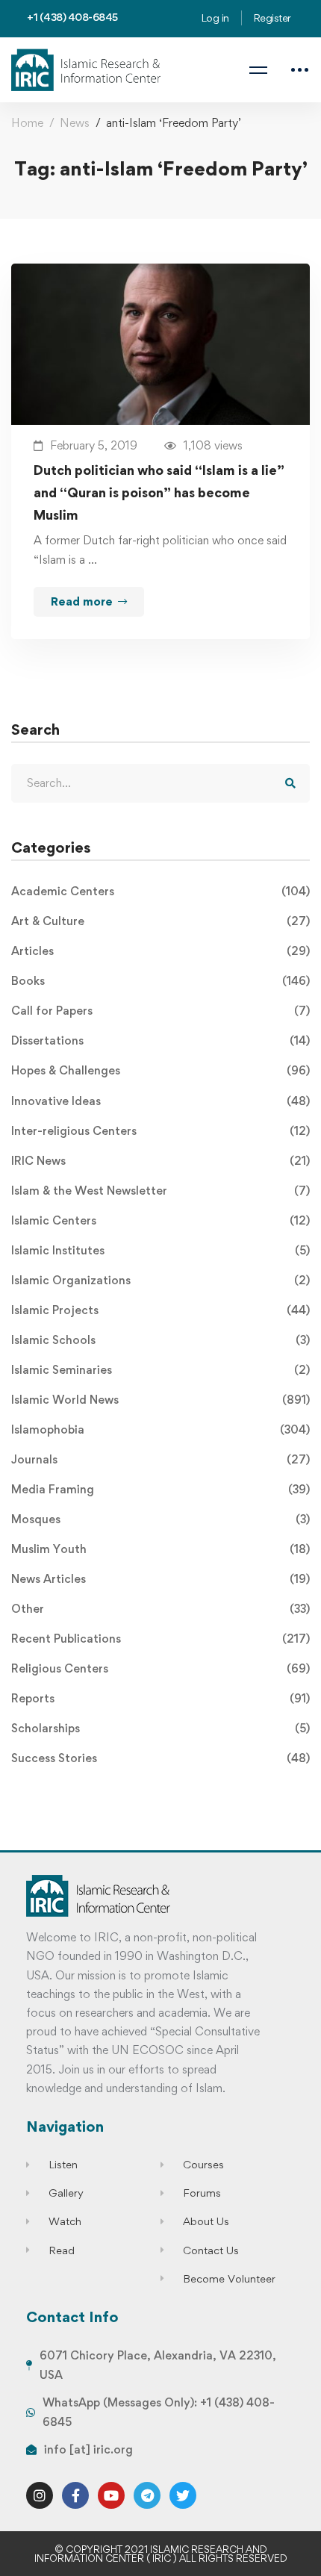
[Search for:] (160, 783)
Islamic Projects (160, 1310)
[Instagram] (40, 2495)
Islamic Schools (160, 1340)
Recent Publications (160, 1639)
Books (160, 981)
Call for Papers (160, 1011)
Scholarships (160, 1728)
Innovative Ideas (160, 1101)
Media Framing (160, 1489)
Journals (160, 1459)
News (75, 123)
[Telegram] (147, 2495)
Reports (160, 1698)
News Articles (160, 1579)
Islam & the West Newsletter (160, 1191)
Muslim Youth (160, 1549)
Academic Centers (160, 891)
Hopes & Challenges (160, 1070)
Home (27, 123)
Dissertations (160, 1040)
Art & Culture (160, 921)
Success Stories (160, 1758)
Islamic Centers (160, 1220)
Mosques (160, 1519)
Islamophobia (160, 1429)
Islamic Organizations (160, 1280)
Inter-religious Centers (160, 1131)
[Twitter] (183, 2495)
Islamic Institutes (160, 1250)
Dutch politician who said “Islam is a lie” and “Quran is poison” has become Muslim (159, 492)
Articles (160, 951)
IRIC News (160, 1161)
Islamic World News (160, 1400)
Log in (215, 18)
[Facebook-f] (75, 2495)
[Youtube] (111, 2495)
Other (160, 1609)
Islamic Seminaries (160, 1370)
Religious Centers (160, 1668)
